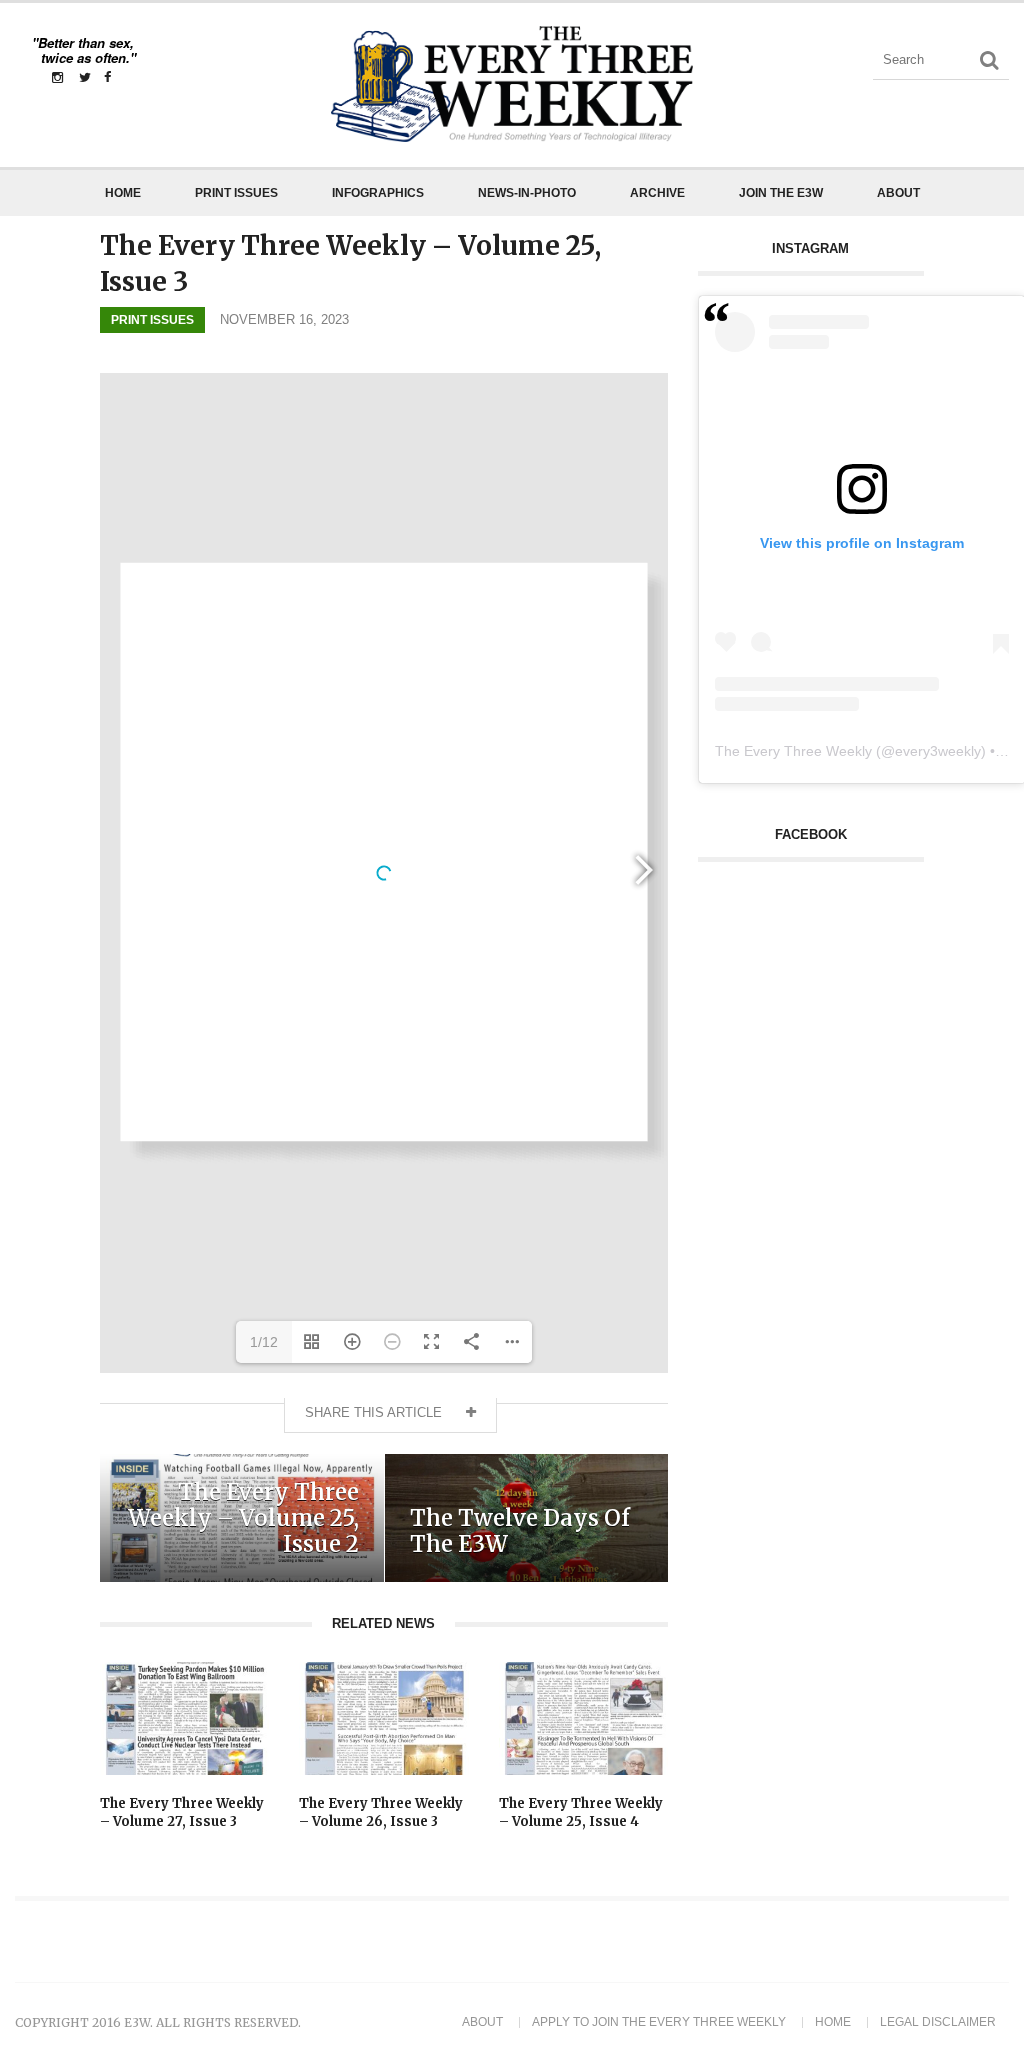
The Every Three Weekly (793, 751)
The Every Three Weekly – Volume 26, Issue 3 (381, 1812)
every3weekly (938, 751)
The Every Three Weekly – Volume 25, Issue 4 (581, 1812)
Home (123, 193)
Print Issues (236, 193)
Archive (657, 193)
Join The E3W (781, 193)
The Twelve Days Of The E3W (520, 1531)
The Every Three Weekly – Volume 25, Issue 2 (243, 1518)
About (898, 193)
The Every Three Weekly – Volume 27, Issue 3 (182, 1812)
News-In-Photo (527, 193)
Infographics (378, 193)
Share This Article (375, 1412)
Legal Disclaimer (938, 2022)
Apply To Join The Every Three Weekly (659, 2022)
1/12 (264, 1342)
